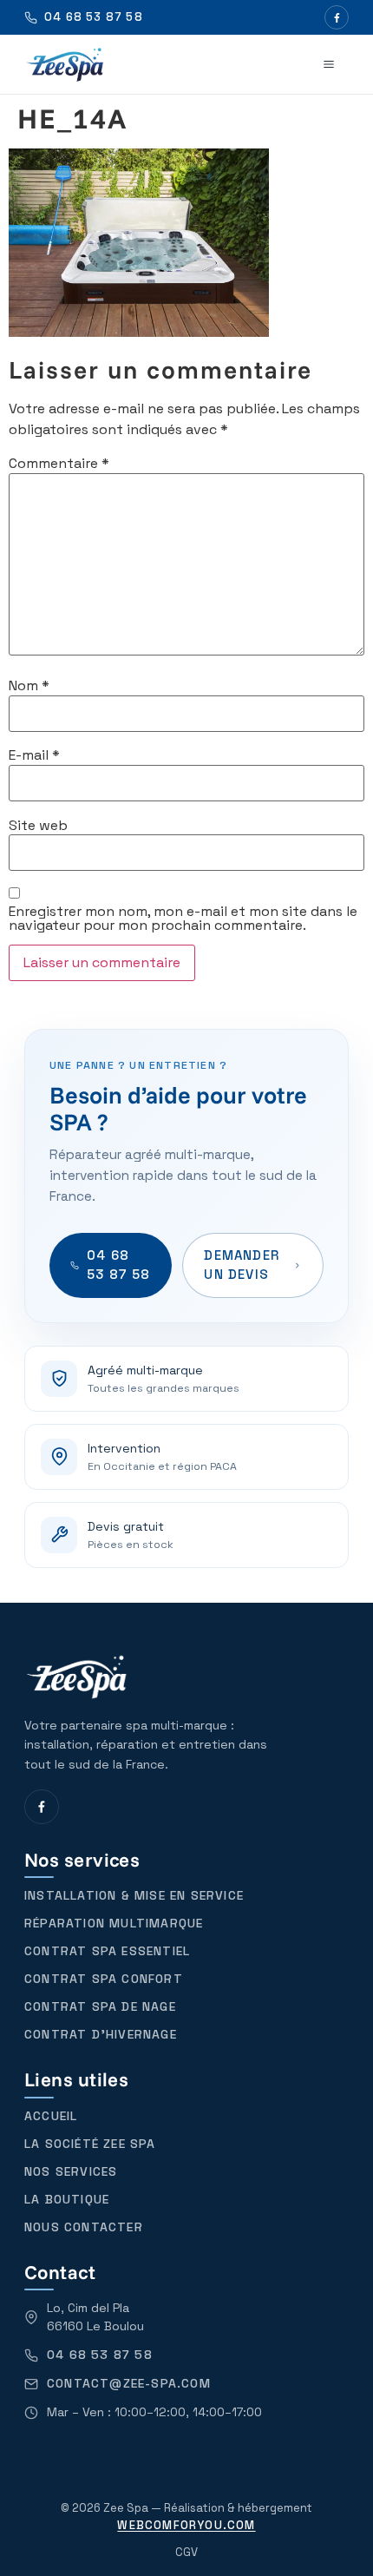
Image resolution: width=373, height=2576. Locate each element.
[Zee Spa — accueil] (65, 64)
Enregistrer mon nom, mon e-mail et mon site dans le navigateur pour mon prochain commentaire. (183, 919)
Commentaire (59, 464)
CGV (186, 2552)
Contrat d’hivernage (101, 2034)
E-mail (34, 755)
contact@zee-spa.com (129, 2383)
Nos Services (71, 2171)
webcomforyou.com (186, 2525)
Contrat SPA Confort (104, 1979)
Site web (38, 826)
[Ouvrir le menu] (329, 64)
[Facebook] (337, 17)
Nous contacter (84, 2227)
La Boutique (67, 2199)
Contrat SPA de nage (100, 2006)
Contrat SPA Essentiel (107, 1951)
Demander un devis (242, 1265)
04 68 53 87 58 (119, 1265)
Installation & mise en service (134, 1895)
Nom (29, 686)
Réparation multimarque (114, 1923)
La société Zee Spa (90, 2144)
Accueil (51, 2116)
